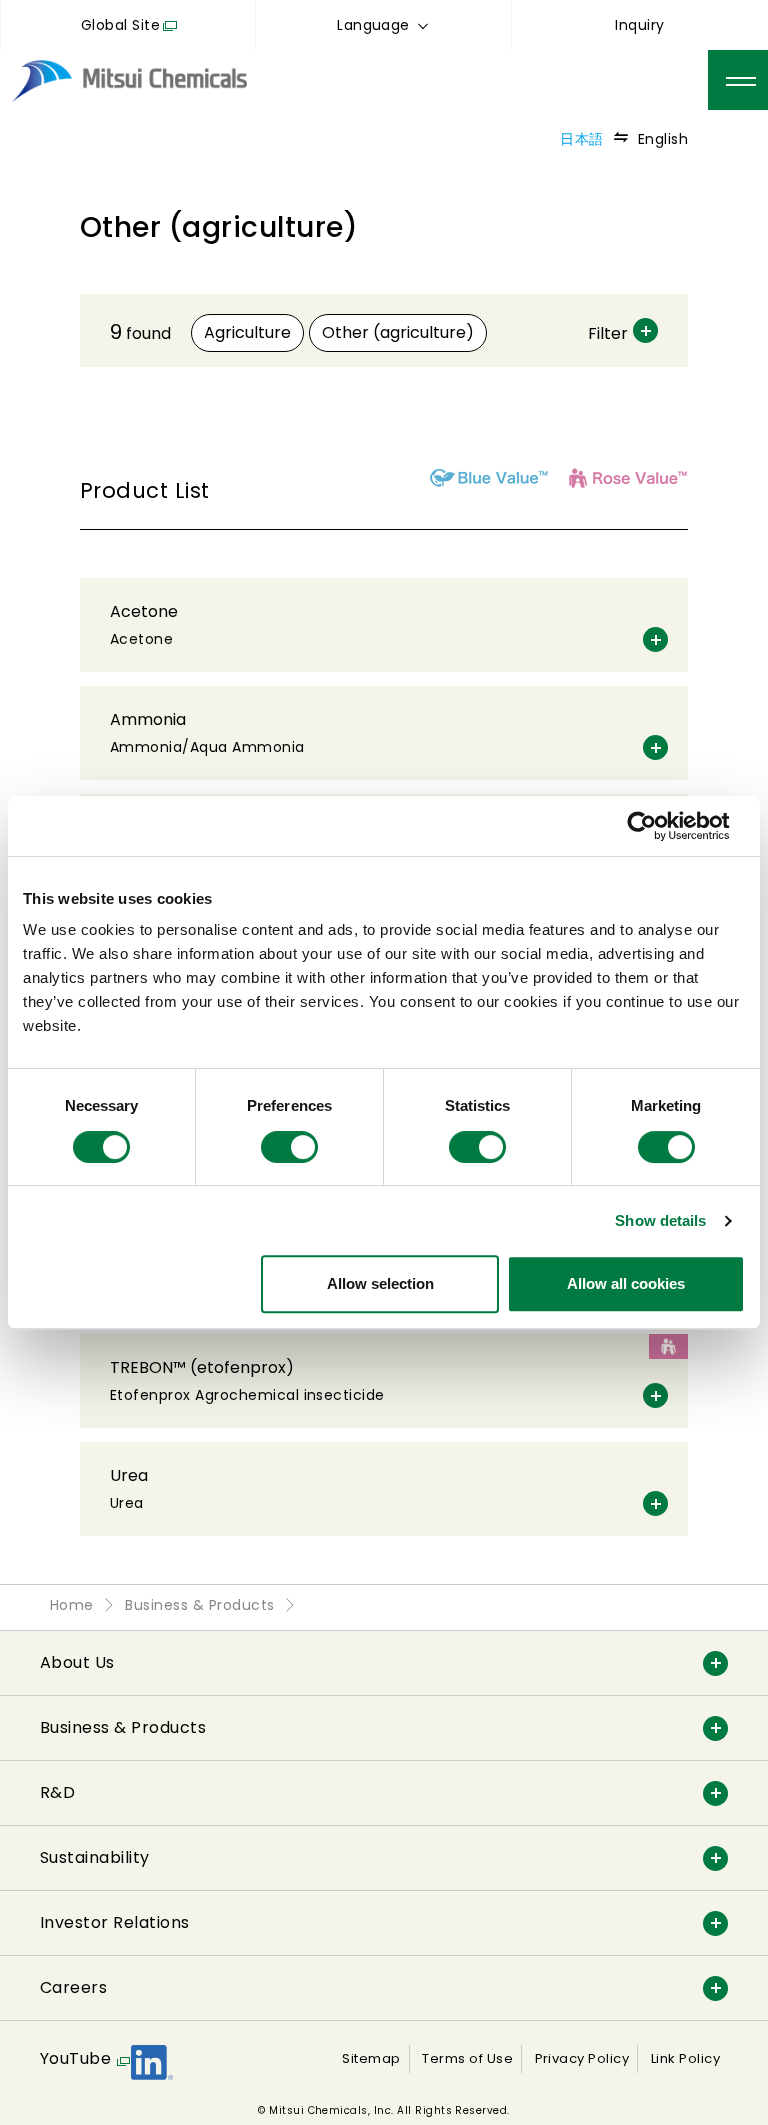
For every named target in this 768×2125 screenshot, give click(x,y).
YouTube (75, 2058)
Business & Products (123, 1727)
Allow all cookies (626, 1283)
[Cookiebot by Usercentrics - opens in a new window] (657, 826)
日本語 (581, 139)
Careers (73, 1987)
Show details (660, 1220)
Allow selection (380, 1283)
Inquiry (639, 25)
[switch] (289, 1147)
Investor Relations (115, 1922)
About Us (77, 1662)
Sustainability (95, 1857)
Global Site (120, 25)
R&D (57, 1792)
